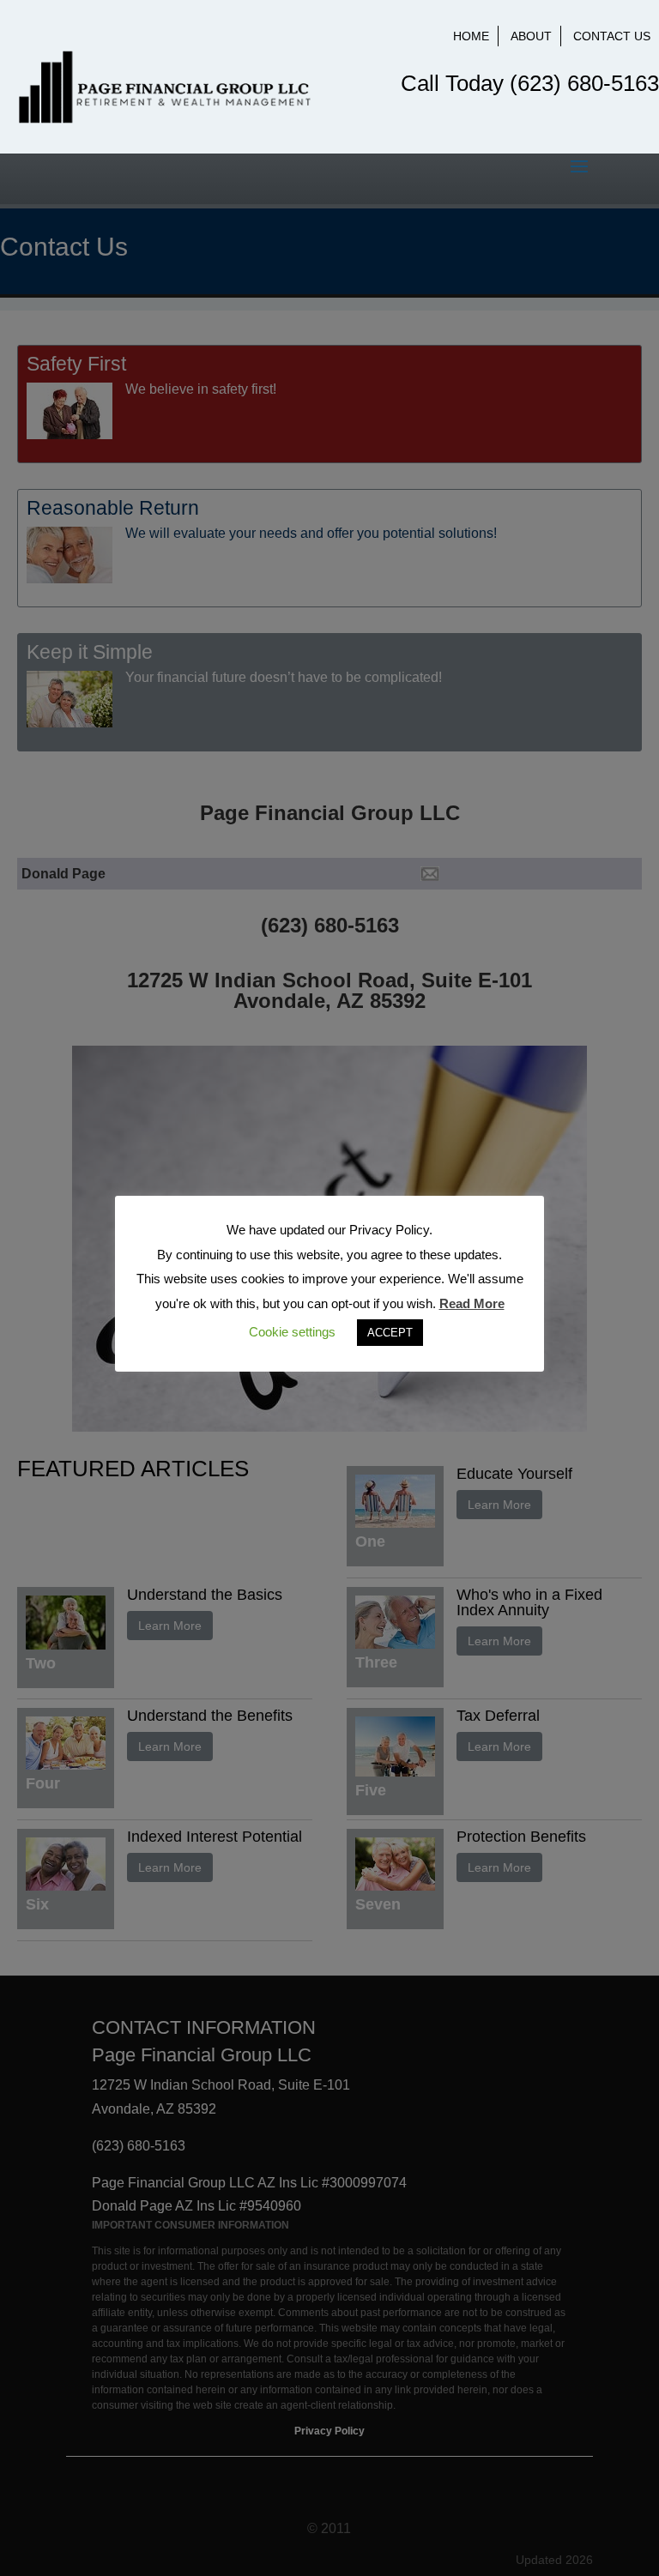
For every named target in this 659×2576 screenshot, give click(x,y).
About (531, 36)
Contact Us (612, 36)
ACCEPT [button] (390, 1333)
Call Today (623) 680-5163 (530, 83)
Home (471, 36)
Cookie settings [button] (292, 1332)
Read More (472, 1303)
